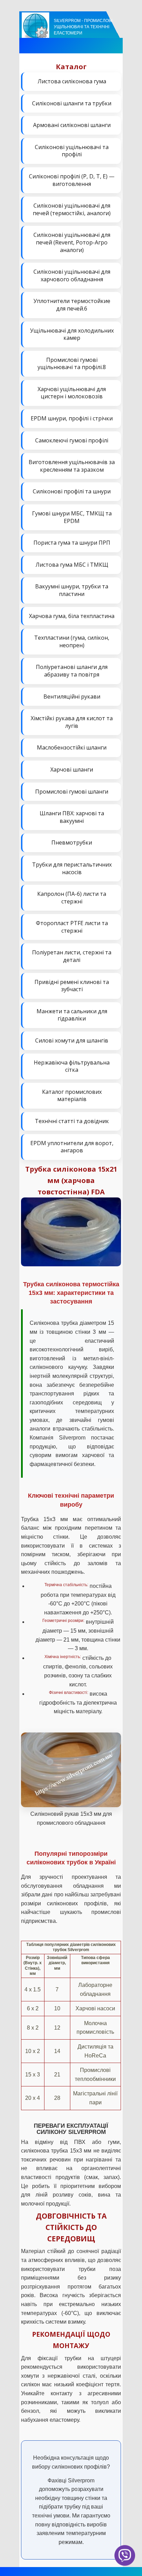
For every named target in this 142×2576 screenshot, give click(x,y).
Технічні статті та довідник (72, 1121)
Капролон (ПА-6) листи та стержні (72, 898)
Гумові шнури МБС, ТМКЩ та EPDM (72, 517)
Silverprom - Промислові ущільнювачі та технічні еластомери (83, 27)
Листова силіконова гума (72, 81)
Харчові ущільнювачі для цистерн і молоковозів (72, 393)
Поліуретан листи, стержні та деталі (72, 956)
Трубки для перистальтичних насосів (72, 868)
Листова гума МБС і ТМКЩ (72, 565)
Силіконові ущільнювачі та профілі (72, 151)
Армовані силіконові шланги (72, 125)
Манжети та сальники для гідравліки (72, 1015)
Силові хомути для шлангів (72, 1040)
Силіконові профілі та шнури (72, 491)
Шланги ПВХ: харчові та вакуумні (72, 817)
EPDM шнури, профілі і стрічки (72, 418)
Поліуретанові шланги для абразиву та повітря (72, 671)
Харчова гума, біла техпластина (72, 616)
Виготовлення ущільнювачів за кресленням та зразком (72, 466)
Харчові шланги (72, 769)
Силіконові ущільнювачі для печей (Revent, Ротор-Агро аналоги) (72, 242)
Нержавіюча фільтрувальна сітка (72, 1066)
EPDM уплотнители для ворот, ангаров (72, 1147)
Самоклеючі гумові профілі (72, 440)
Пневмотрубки (72, 842)
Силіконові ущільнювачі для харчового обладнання (72, 275)
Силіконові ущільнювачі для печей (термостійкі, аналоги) (72, 209)
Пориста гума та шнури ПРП (72, 543)
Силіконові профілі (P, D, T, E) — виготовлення (72, 180)
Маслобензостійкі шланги (72, 747)
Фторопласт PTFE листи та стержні (72, 927)
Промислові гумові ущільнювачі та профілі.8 (72, 364)
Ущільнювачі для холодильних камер (72, 334)
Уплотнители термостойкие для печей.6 (72, 305)
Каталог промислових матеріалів (72, 1096)
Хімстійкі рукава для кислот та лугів (72, 722)
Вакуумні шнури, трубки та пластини (72, 590)
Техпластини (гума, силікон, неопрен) (72, 641)
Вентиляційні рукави (72, 697)
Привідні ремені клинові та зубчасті (72, 986)
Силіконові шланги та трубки (72, 103)
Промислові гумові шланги (72, 792)
